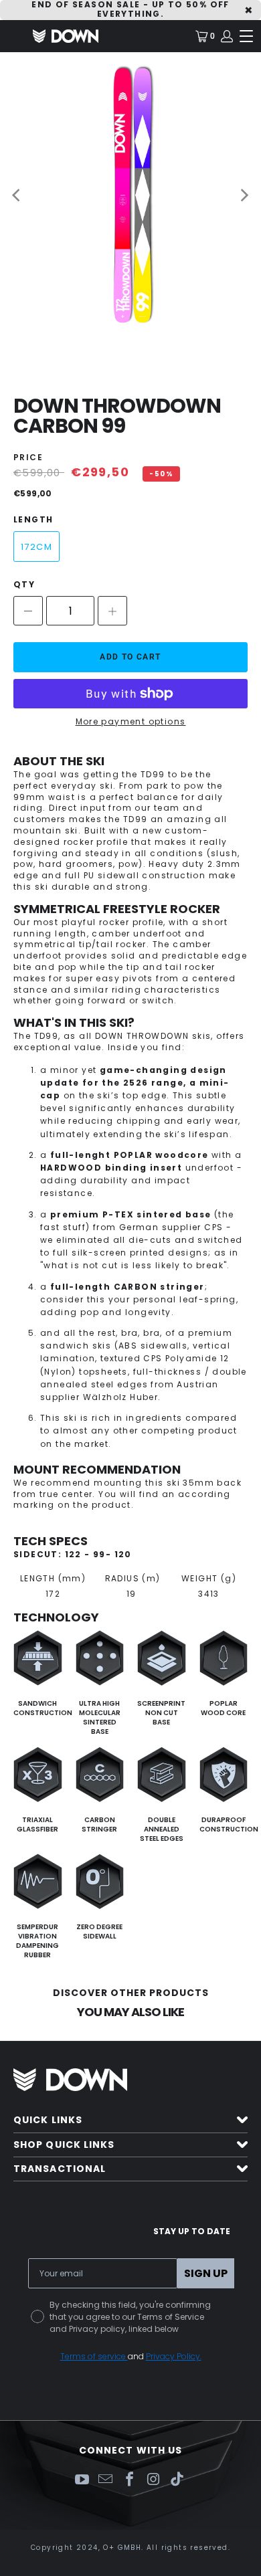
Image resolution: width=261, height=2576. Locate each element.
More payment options (131, 722)
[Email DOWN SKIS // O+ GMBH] (106, 2480)
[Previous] (17, 195)
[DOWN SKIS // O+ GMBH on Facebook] (130, 2480)
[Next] (244, 195)
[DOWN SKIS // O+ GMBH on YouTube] (82, 2480)
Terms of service (94, 2356)
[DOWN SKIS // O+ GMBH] (65, 36)
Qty (24, 584)
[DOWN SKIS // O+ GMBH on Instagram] (154, 2480)
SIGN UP (206, 2273)
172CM (36, 547)
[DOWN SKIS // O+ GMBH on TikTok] (177, 2480)
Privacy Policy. (174, 2356)
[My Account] (226, 36)
